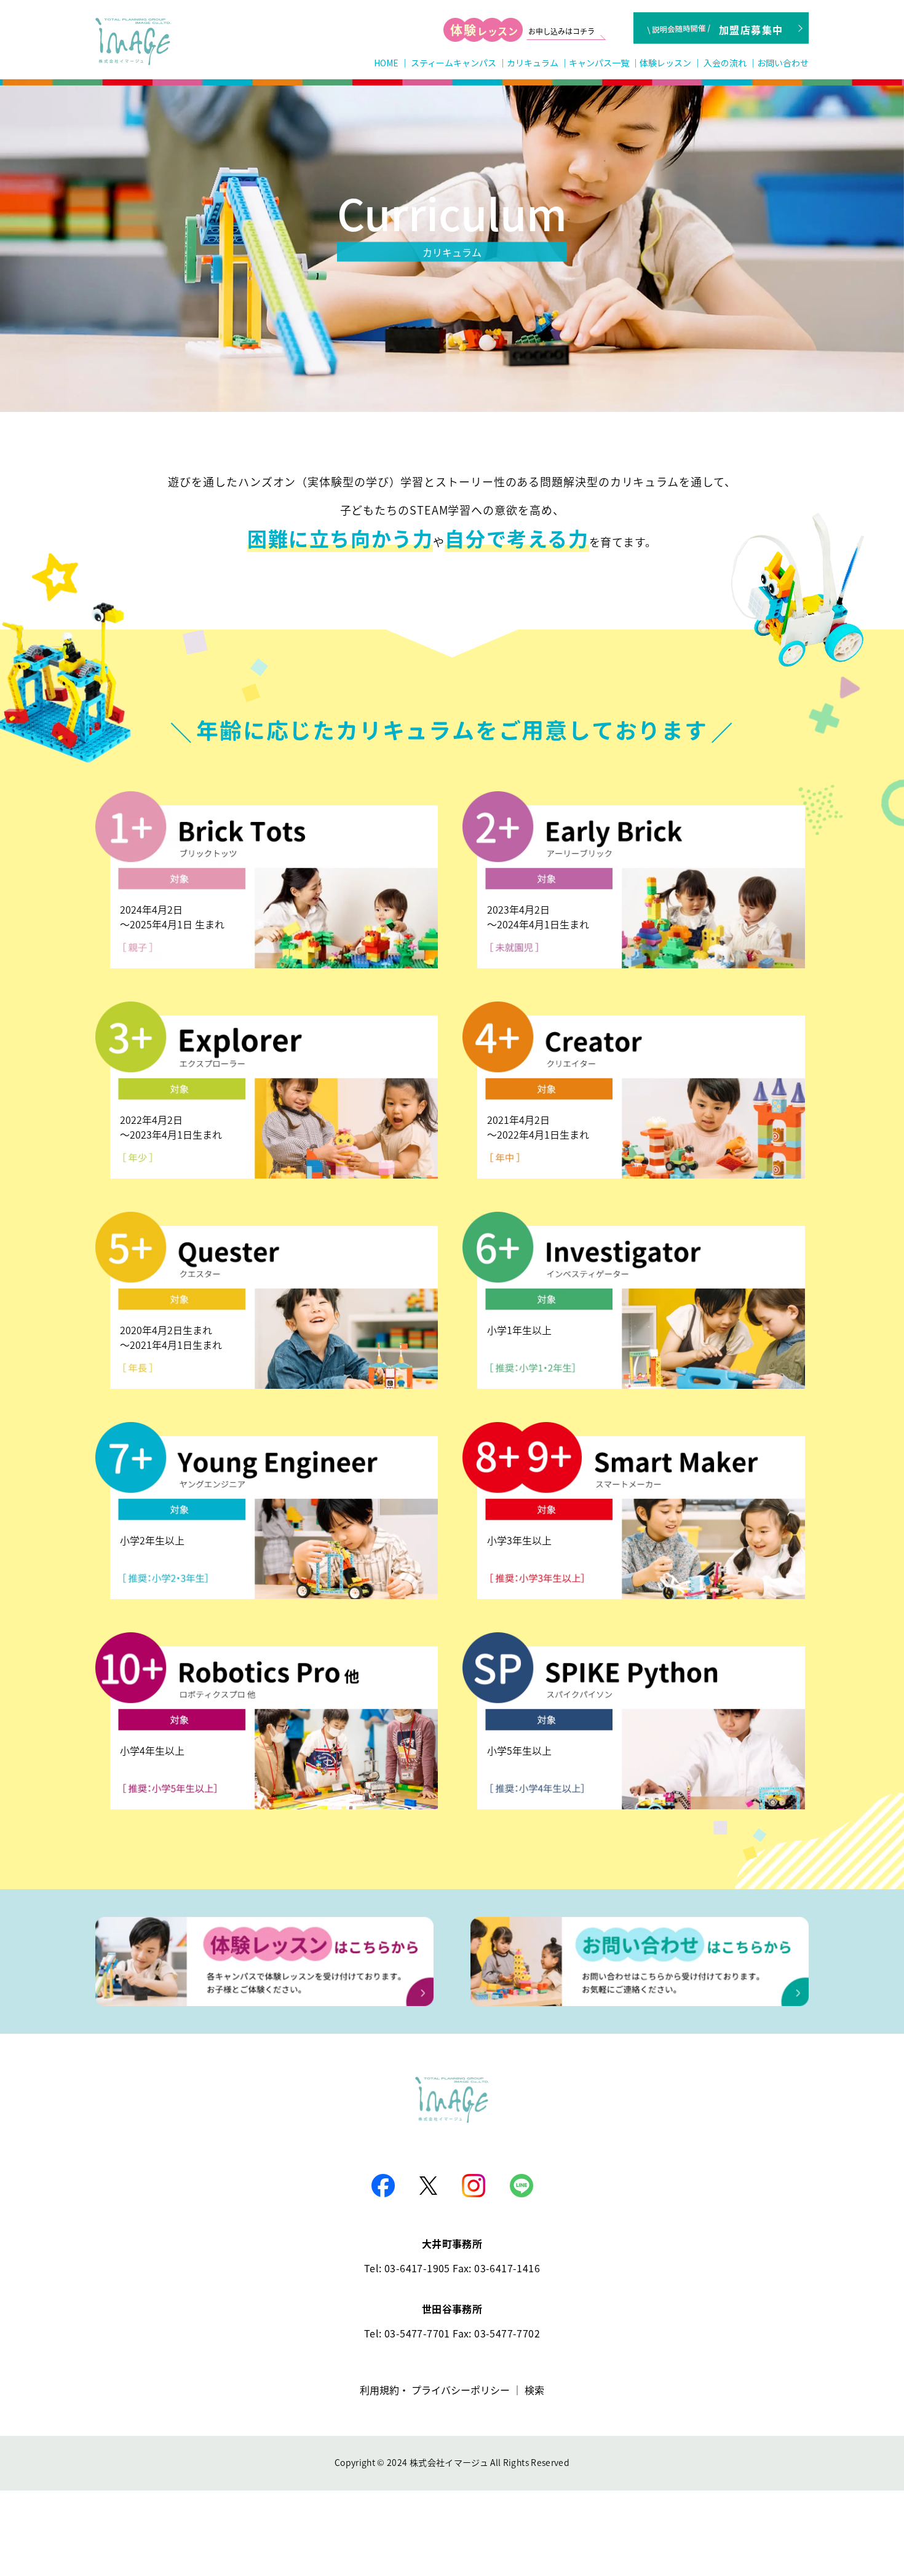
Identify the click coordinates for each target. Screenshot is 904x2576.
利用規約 (379, 2390)
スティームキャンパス (454, 63)
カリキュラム (533, 63)
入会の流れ (725, 63)
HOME (386, 63)
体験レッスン (665, 63)
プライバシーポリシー (461, 2390)
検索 (534, 2390)
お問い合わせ (783, 63)
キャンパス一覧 (599, 63)
